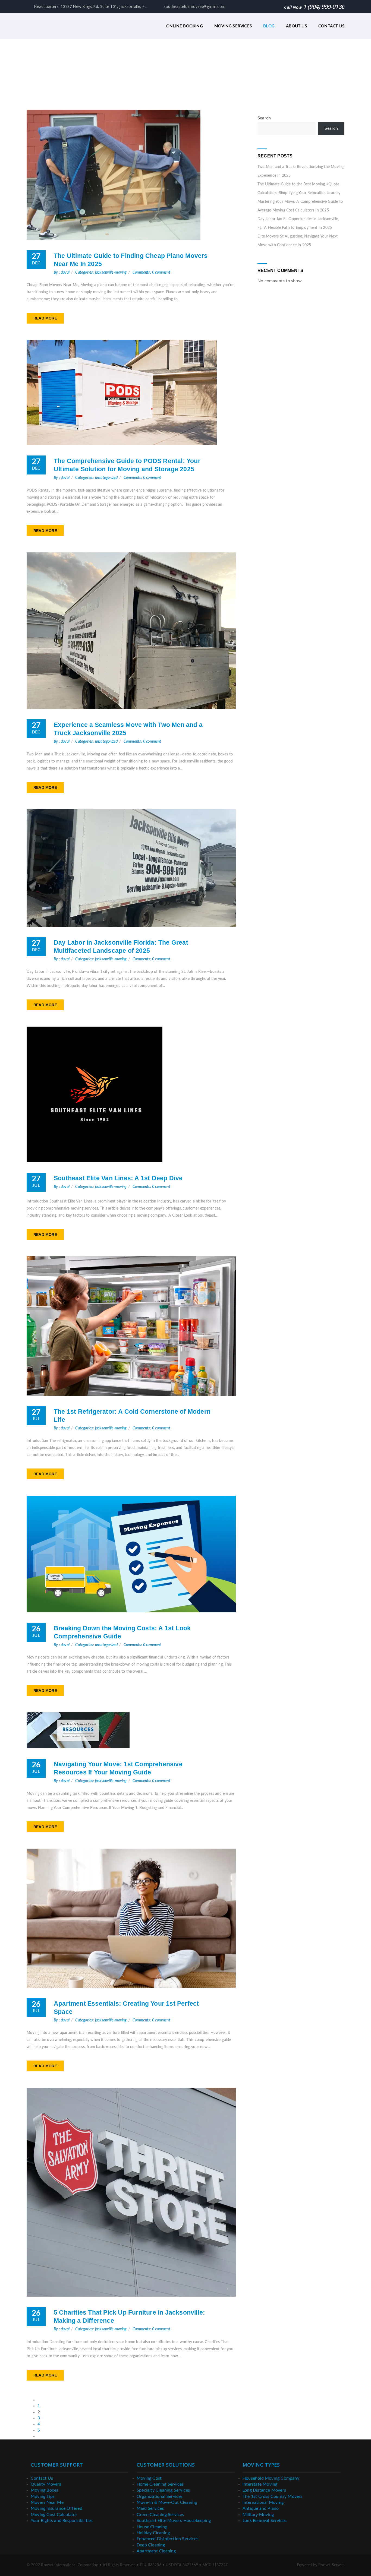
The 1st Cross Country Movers (273, 2496)
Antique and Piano (261, 2508)
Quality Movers (46, 2484)
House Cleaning (152, 2527)
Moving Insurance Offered (56, 2508)
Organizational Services (160, 2496)
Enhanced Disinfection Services (167, 2539)
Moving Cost (149, 2478)
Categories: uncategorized (96, 478)
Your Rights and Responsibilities (62, 2521)
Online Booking (185, 26)
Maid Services (150, 2508)
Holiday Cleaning (153, 2533)
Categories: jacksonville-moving (101, 273)
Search (264, 118)
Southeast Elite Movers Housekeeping (174, 2521)
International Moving (263, 2502)
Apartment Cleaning (156, 2551)
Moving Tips (43, 2496)
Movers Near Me (47, 2502)
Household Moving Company (271, 2478)
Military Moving (258, 2515)
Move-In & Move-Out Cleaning (167, 2502)
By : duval (62, 273)
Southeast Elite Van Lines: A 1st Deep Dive (118, 1178)
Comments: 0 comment (151, 273)
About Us (296, 26)
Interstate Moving (260, 2484)
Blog (269, 26)
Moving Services (233, 26)
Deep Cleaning (151, 2545)
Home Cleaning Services (160, 2484)
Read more (45, 318)
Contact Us (331, 26)
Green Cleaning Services (160, 2515)
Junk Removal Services (265, 2521)
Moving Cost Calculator (54, 2515)
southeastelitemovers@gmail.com (194, 6)
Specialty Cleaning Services (163, 2490)
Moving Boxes (44, 2490)
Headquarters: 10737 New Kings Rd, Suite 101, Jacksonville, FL (90, 6)
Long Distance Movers (264, 2490)
